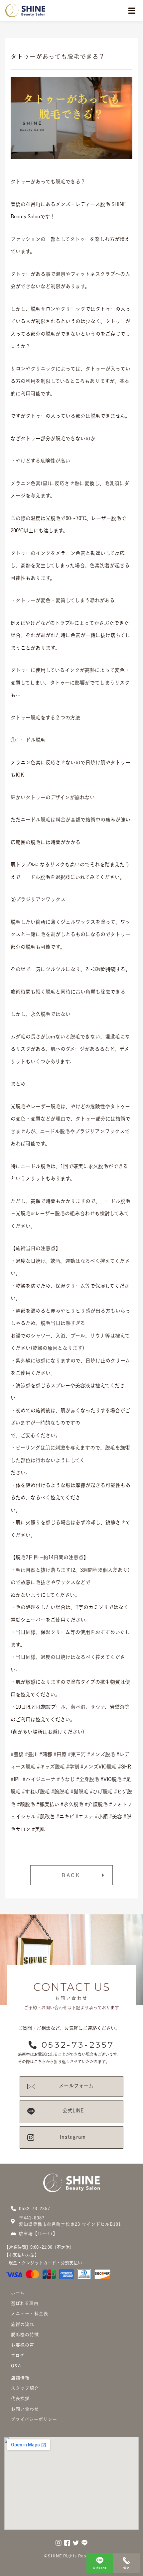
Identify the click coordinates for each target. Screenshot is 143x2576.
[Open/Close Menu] (132, 11)
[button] (71, 1875)
